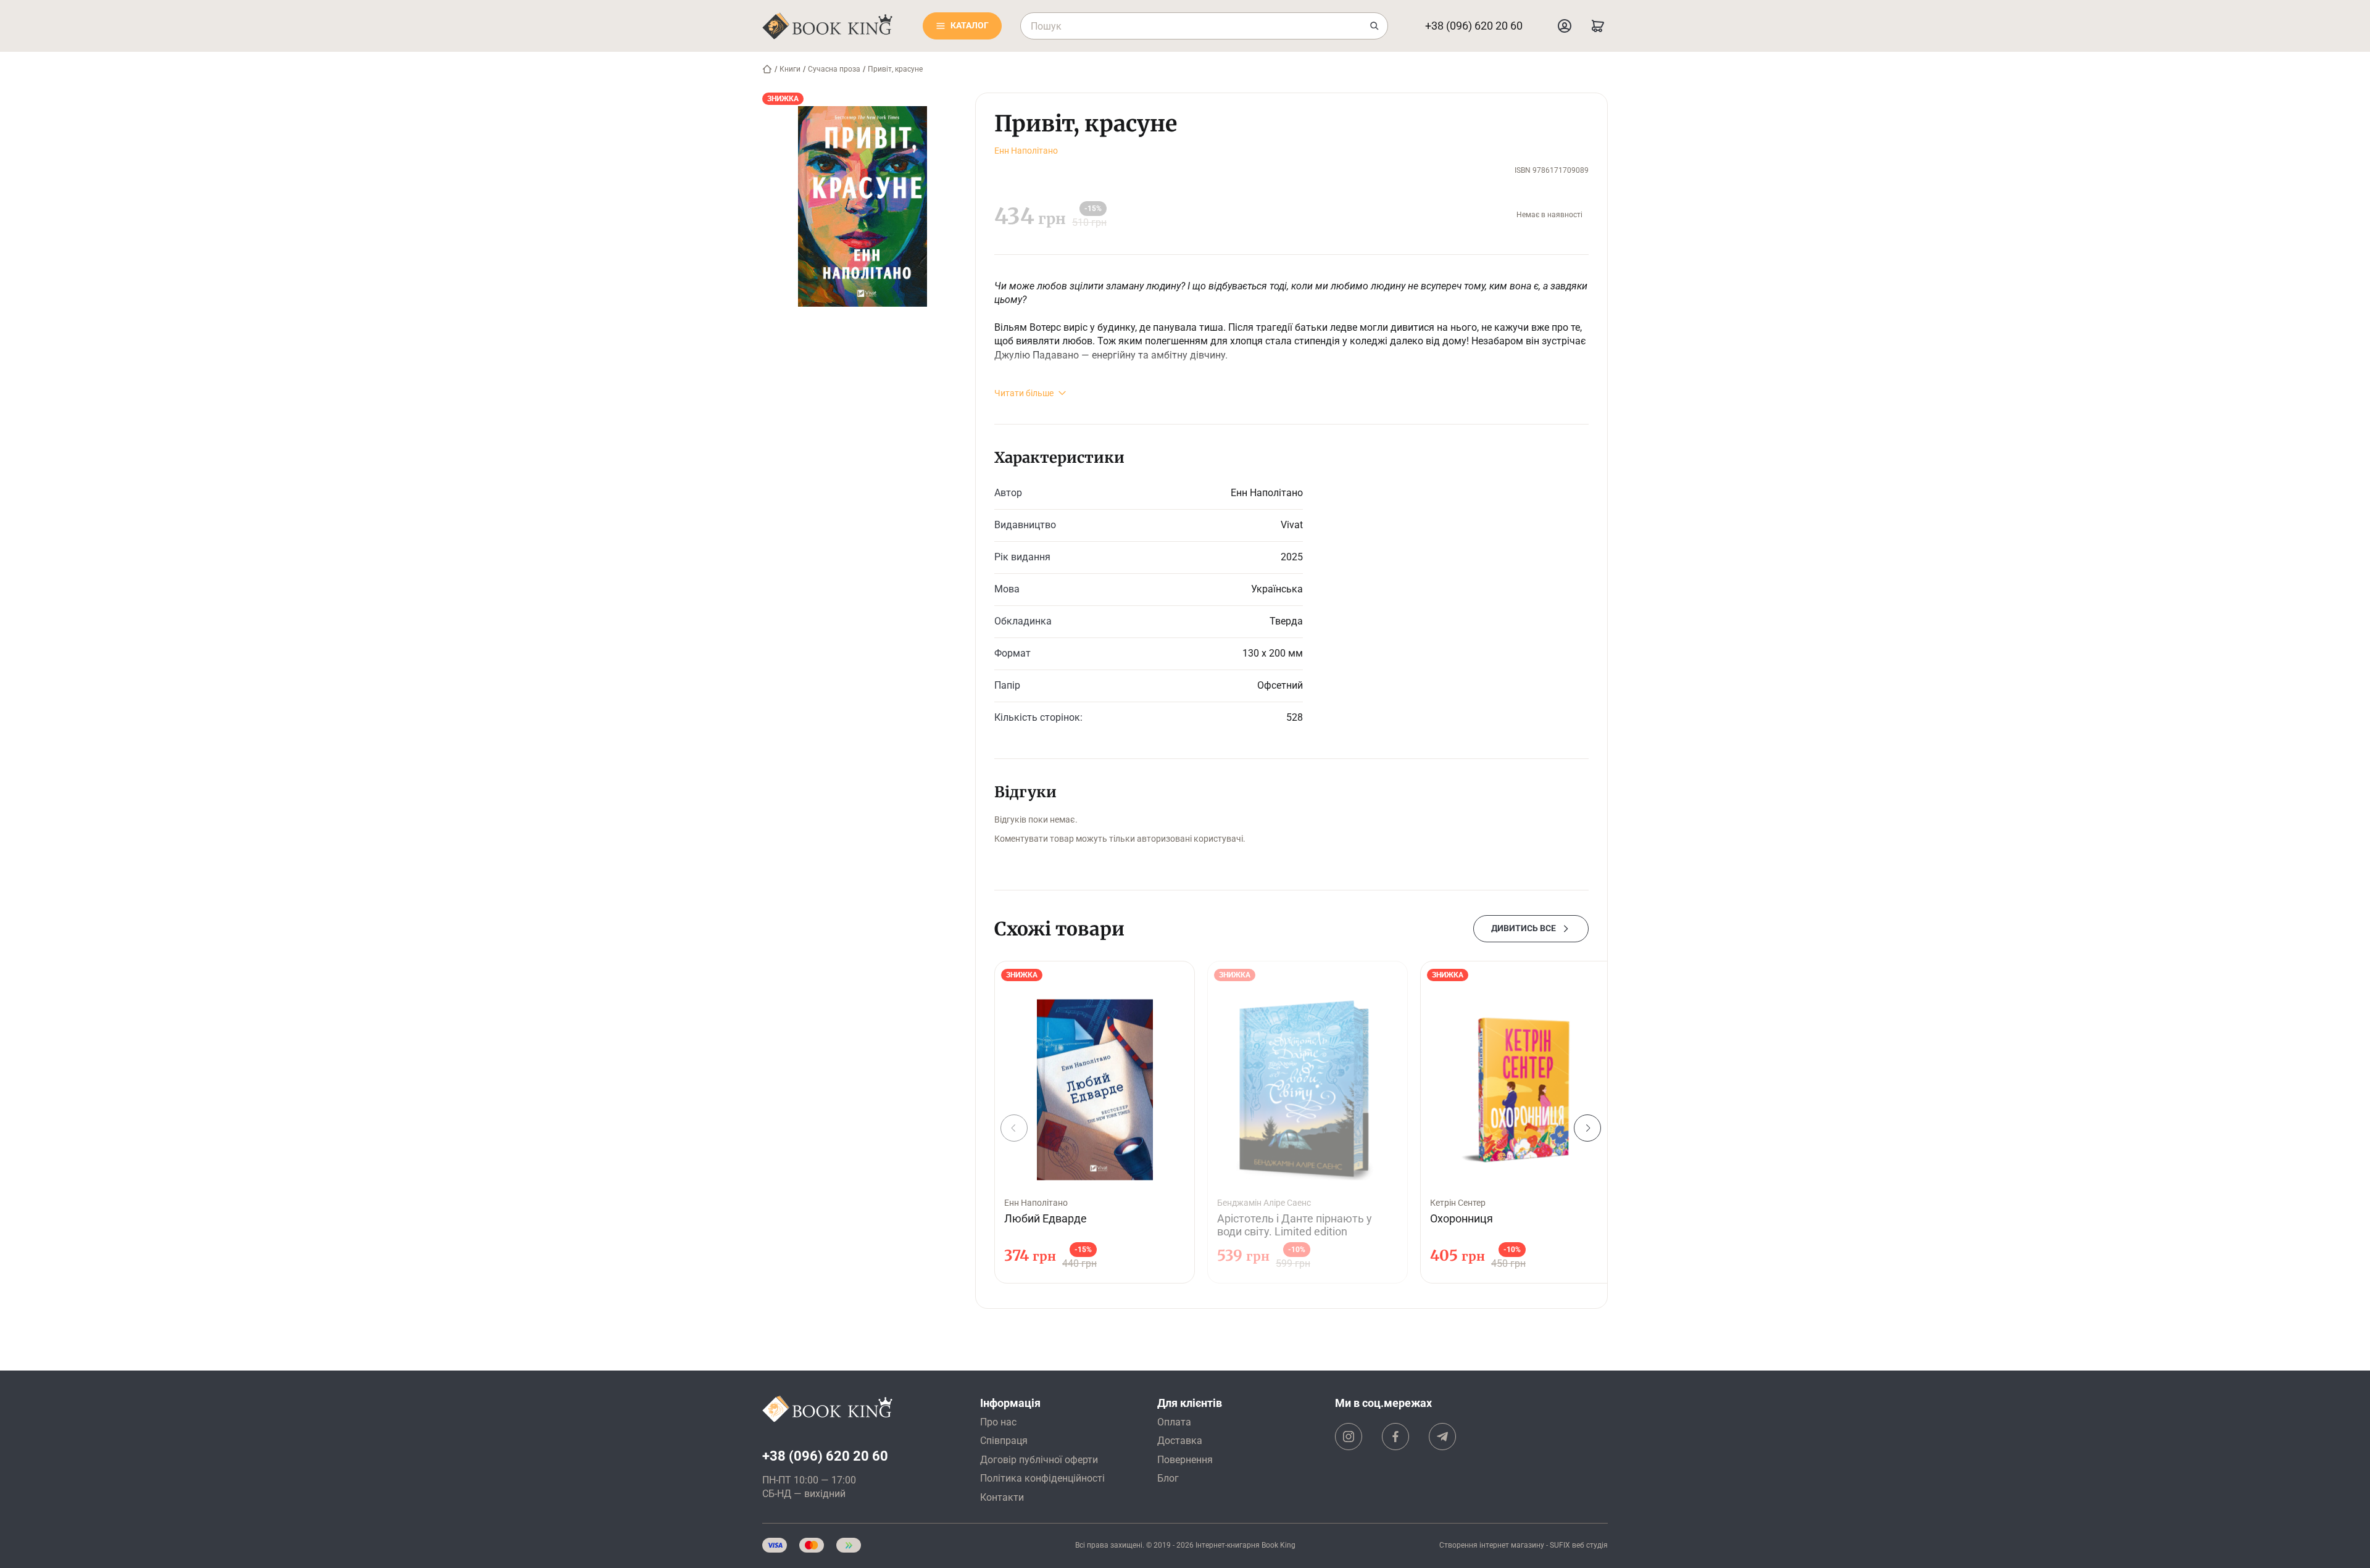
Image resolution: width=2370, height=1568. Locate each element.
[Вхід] (1565, 26)
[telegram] (1442, 1437)
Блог (1168, 1478)
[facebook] (1395, 1437)
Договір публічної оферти (1039, 1460)
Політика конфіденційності (1042, 1478)
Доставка (1180, 1441)
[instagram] (1349, 1437)
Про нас (998, 1422)
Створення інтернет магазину (1492, 1545)
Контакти (1002, 1497)
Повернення (1185, 1460)
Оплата (1174, 1422)
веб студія (1590, 1545)
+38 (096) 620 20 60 (1474, 26)
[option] (1095, 1122)
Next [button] (1587, 1128)
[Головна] (767, 69)
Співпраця (1004, 1441)
